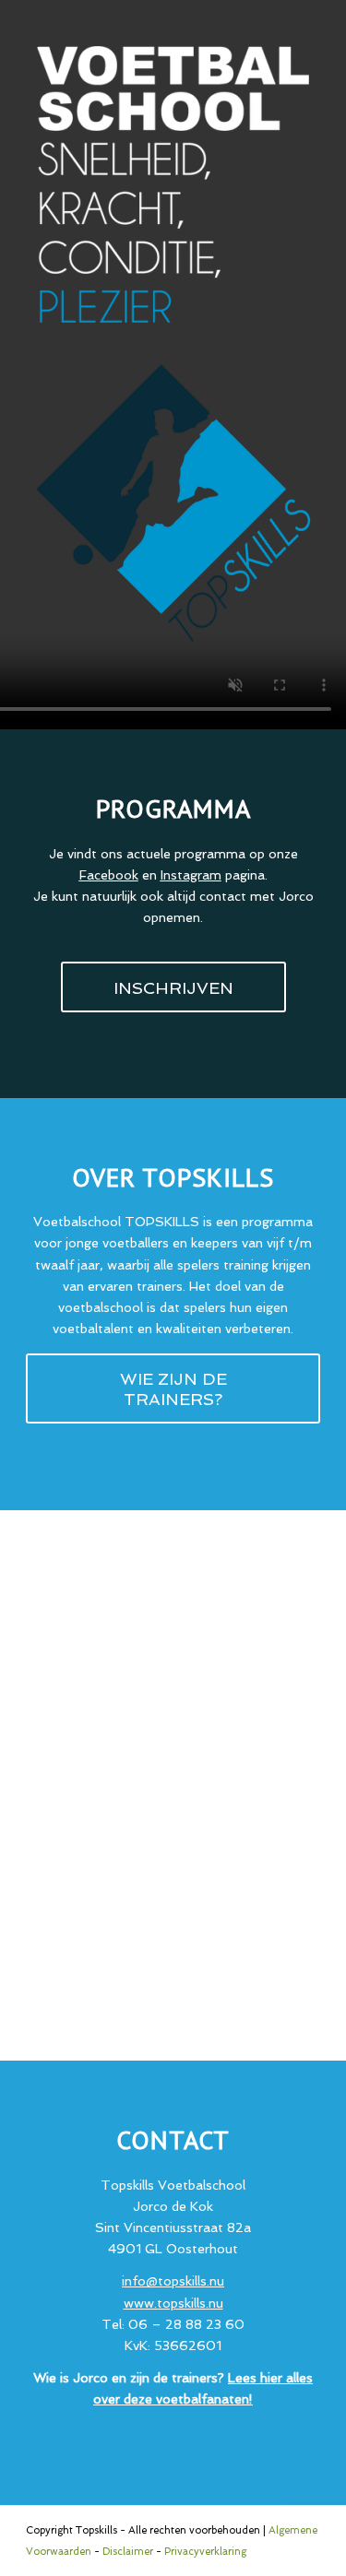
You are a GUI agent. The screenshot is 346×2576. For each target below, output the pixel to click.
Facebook (109, 875)
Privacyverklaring (205, 2552)
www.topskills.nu (173, 2303)
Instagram (191, 875)
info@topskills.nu (173, 2281)
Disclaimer (128, 2552)
